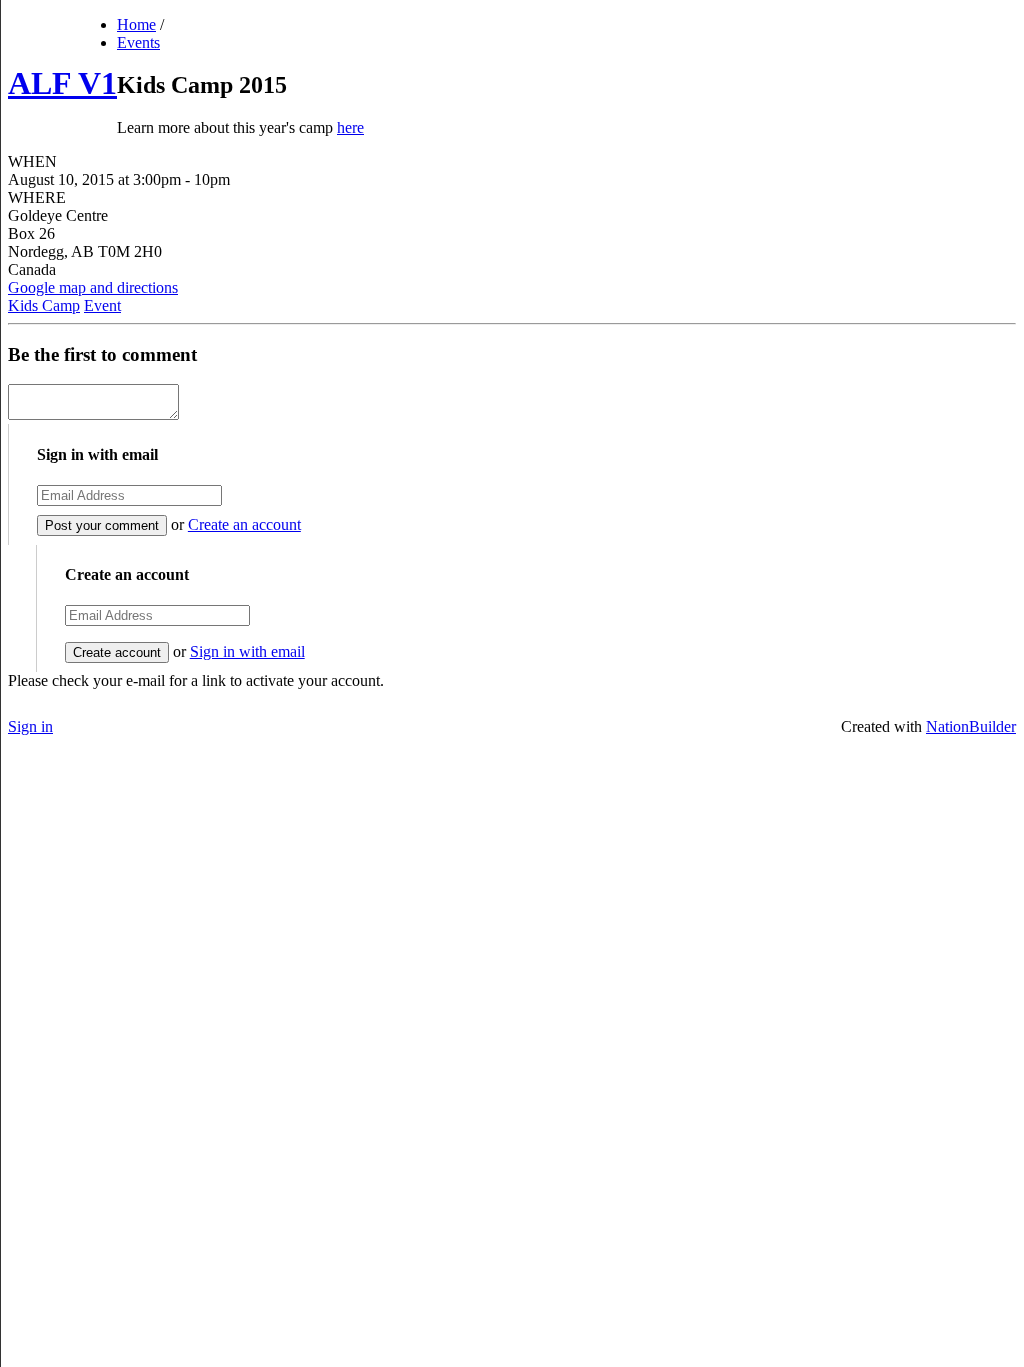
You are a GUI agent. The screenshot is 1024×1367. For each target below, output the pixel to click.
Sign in (30, 726)
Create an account (244, 524)
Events (138, 42)
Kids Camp (44, 305)
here (350, 127)
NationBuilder (971, 726)
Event (102, 305)
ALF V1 (62, 83)
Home (136, 24)
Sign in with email (247, 651)
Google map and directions (93, 287)
